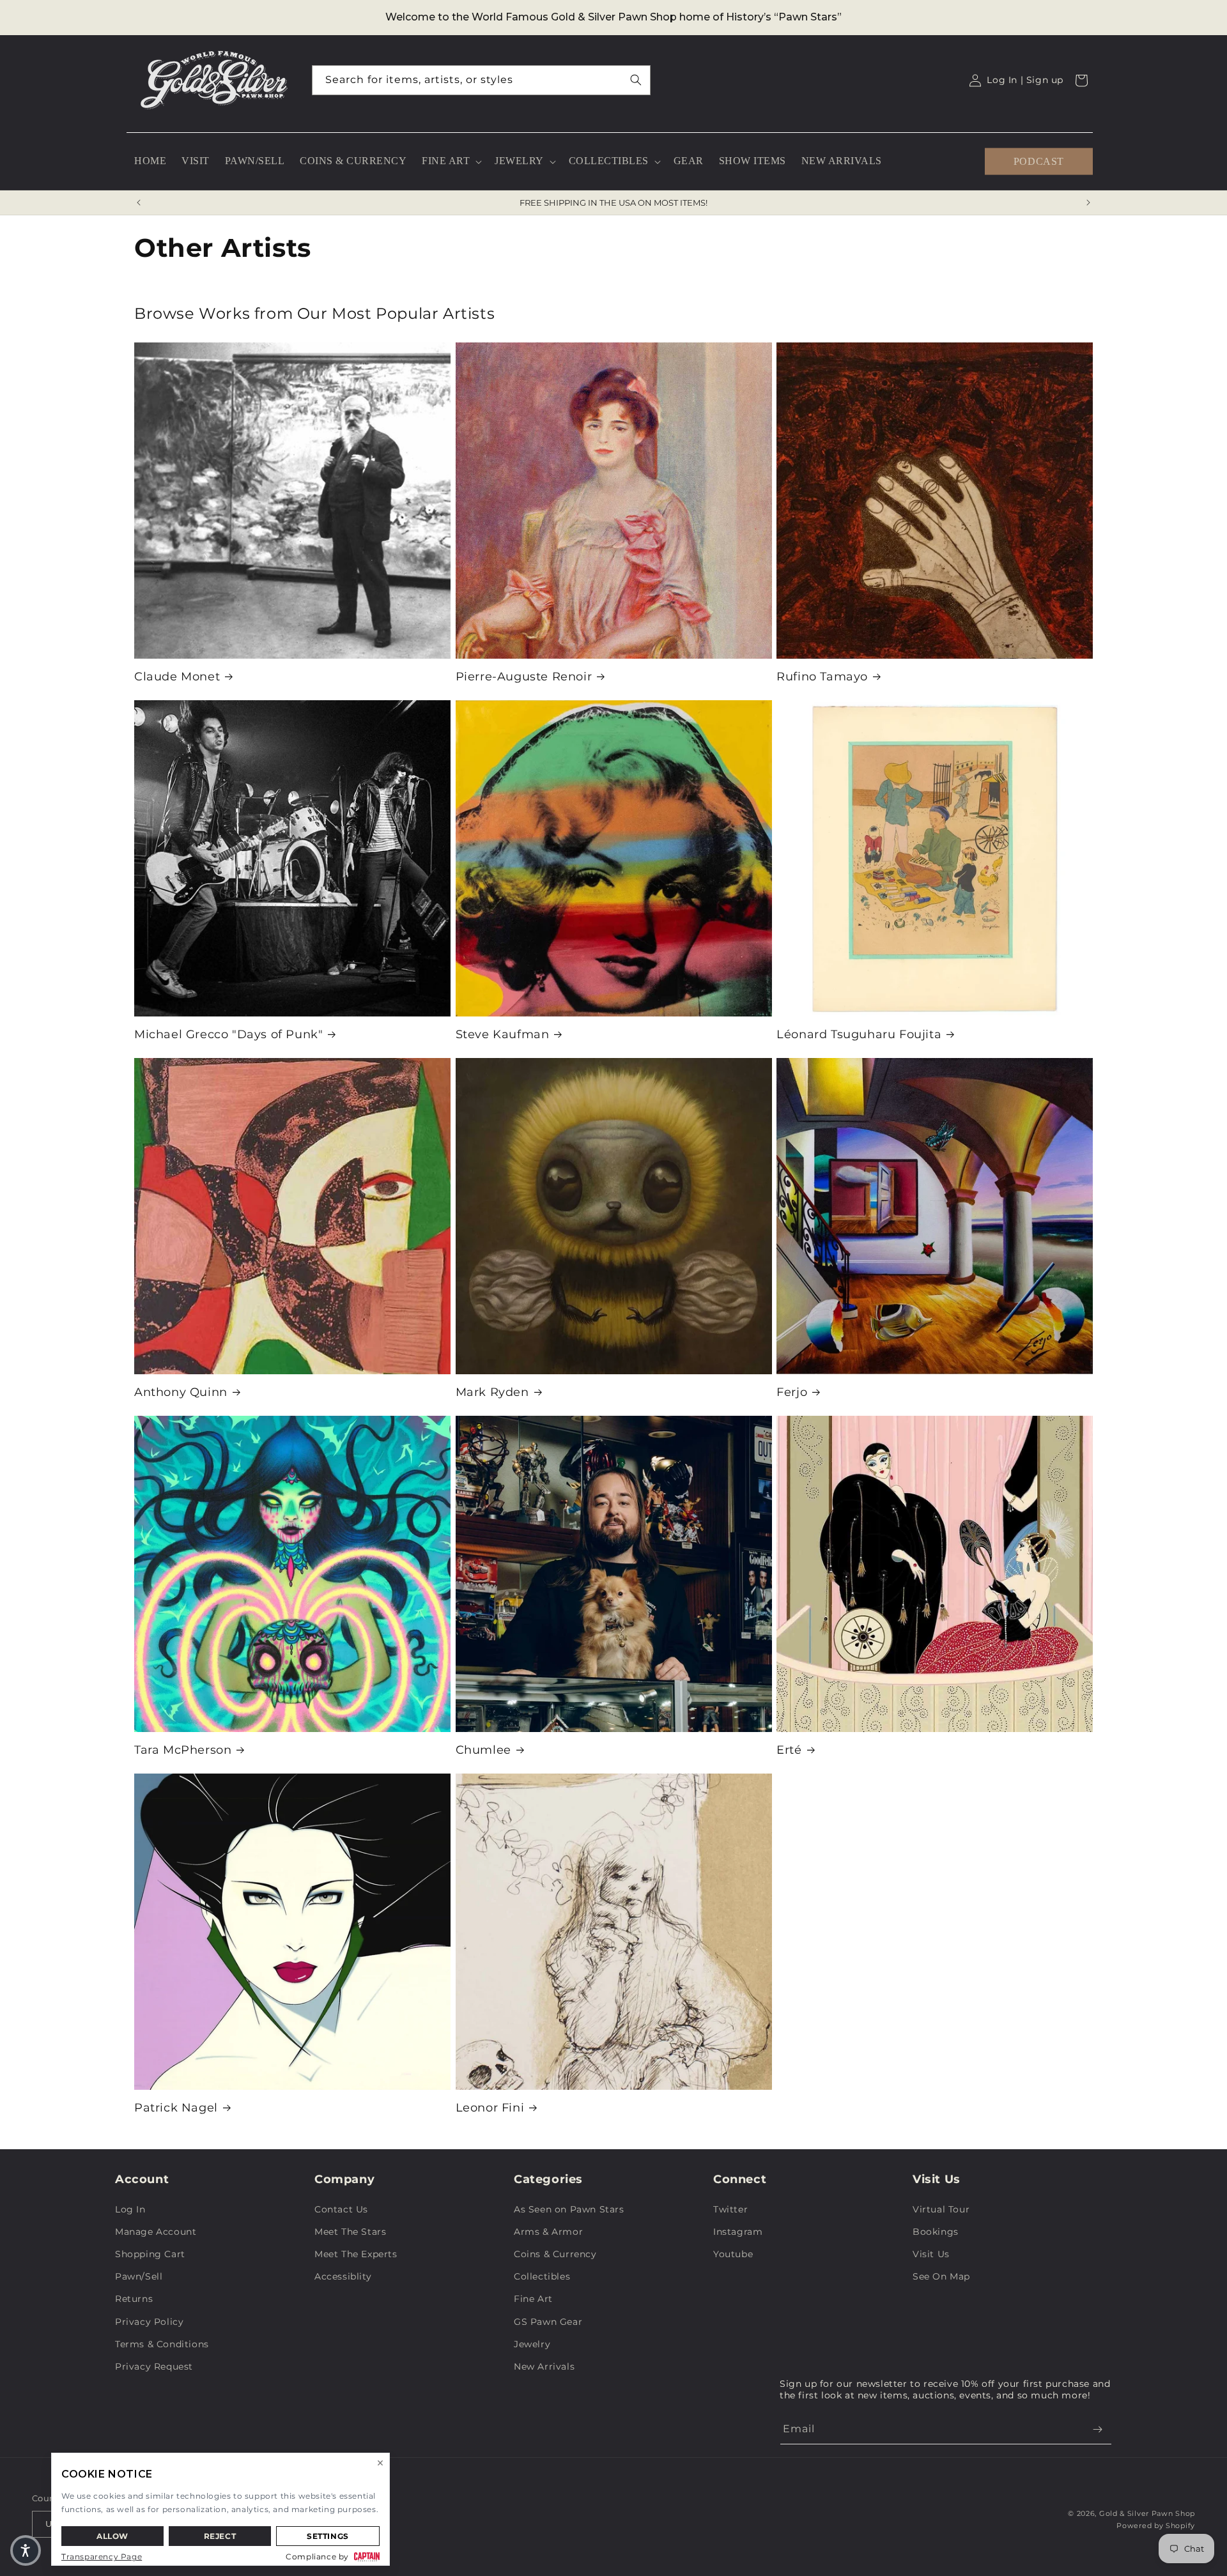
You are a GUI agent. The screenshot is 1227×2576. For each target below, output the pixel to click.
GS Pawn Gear (548, 2322)
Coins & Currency (555, 2254)
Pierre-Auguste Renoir (524, 677)
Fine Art (533, 2299)
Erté (789, 1750)
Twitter (730, 2209)
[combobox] (481, 80)
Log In (130, 2209)
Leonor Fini (490, 2108)
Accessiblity (343, 2276)
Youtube (733, 2254)
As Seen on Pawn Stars (569, 2209)
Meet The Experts (356, 2254)
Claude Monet (177, 677)
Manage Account (156, 2232)
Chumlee (483, 1750)
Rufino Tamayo (822, 677)
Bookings (936, 2232)
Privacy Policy (149, 2322)
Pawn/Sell (139, 2276)
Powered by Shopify (1156, 2526)
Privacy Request (154, 2366)
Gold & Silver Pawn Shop (1147, 2513)
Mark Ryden (492, 1392)
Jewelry (532, 2344)
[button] (451, 161)
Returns (134, 2299)
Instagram (738, 2232)
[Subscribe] (1097, 2429)
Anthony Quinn (181, 1392)
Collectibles (542, 2276)
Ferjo (792, 1392)
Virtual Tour (941, 2209)
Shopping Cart (150, 2254)
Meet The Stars (350, 2232)
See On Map (941, 2276)
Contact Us (341, 2209)
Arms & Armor (548, 2232)
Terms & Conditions (162, 2344)
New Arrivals (544, 2366)
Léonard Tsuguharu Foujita (859, 1034)
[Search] (636, 80)
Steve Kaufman (503, 1034)
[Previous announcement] (139, 203)
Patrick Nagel (176, 2108)
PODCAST (1039, 161)
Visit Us (931, 2254)
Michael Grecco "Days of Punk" (228, 1034)
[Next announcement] (1088, 203)
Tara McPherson (183, 1750)
